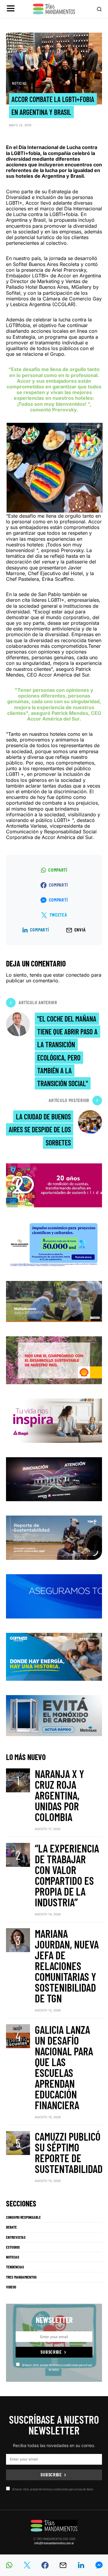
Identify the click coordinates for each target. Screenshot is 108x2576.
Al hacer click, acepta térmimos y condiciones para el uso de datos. (57, 2367)
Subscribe (51, 2352)
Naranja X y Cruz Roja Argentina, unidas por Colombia (59, 1795)
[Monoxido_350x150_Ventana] (54, 1715)
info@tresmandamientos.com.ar (54, 2543)
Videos (11, 2287)
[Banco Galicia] (54, 1301)
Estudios (13, 2247)
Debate (11, 2227)
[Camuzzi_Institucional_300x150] (54, 1656)
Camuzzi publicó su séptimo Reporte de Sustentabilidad (69, 2152)
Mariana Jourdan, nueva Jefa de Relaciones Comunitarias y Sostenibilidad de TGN (67, 1966)
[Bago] (54, 1420)
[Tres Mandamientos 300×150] (54, 1243)
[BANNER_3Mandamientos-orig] (54, 1185)
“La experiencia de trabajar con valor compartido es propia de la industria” (67, 1875)
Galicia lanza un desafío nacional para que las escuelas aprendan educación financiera (64, 2067)
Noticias (19, 83)
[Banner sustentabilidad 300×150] (54, 1360)
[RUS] (54, 1596)
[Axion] (54, 1479)
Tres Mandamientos (21, 2277)
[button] (11, 9)
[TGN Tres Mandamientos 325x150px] (54, 1537)
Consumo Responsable (23, 2217)
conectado (78, 975)
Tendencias (15, 2267)
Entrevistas (16, 2237)
